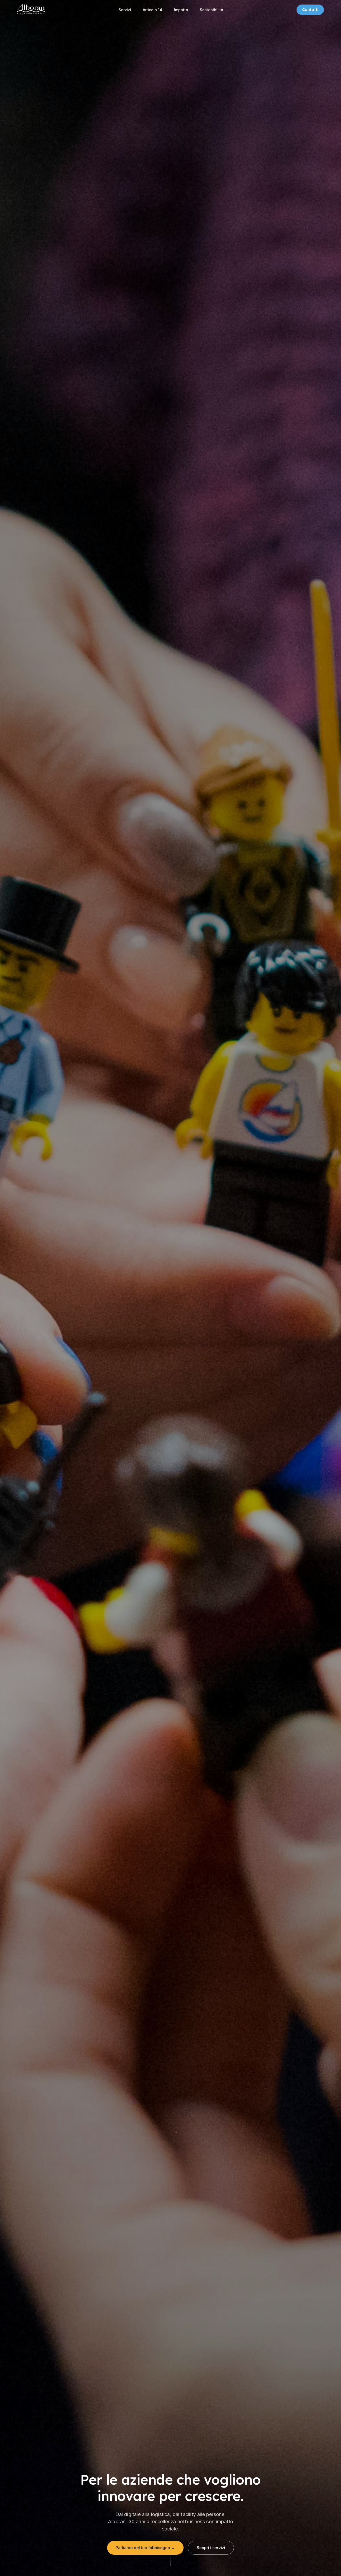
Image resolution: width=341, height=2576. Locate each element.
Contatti (310, 10)
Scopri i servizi (211, 2548)
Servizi (125, 10)
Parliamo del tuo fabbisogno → (145, 2548)
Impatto (181, 10)
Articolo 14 (153, 10)
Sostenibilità (212, 10)
